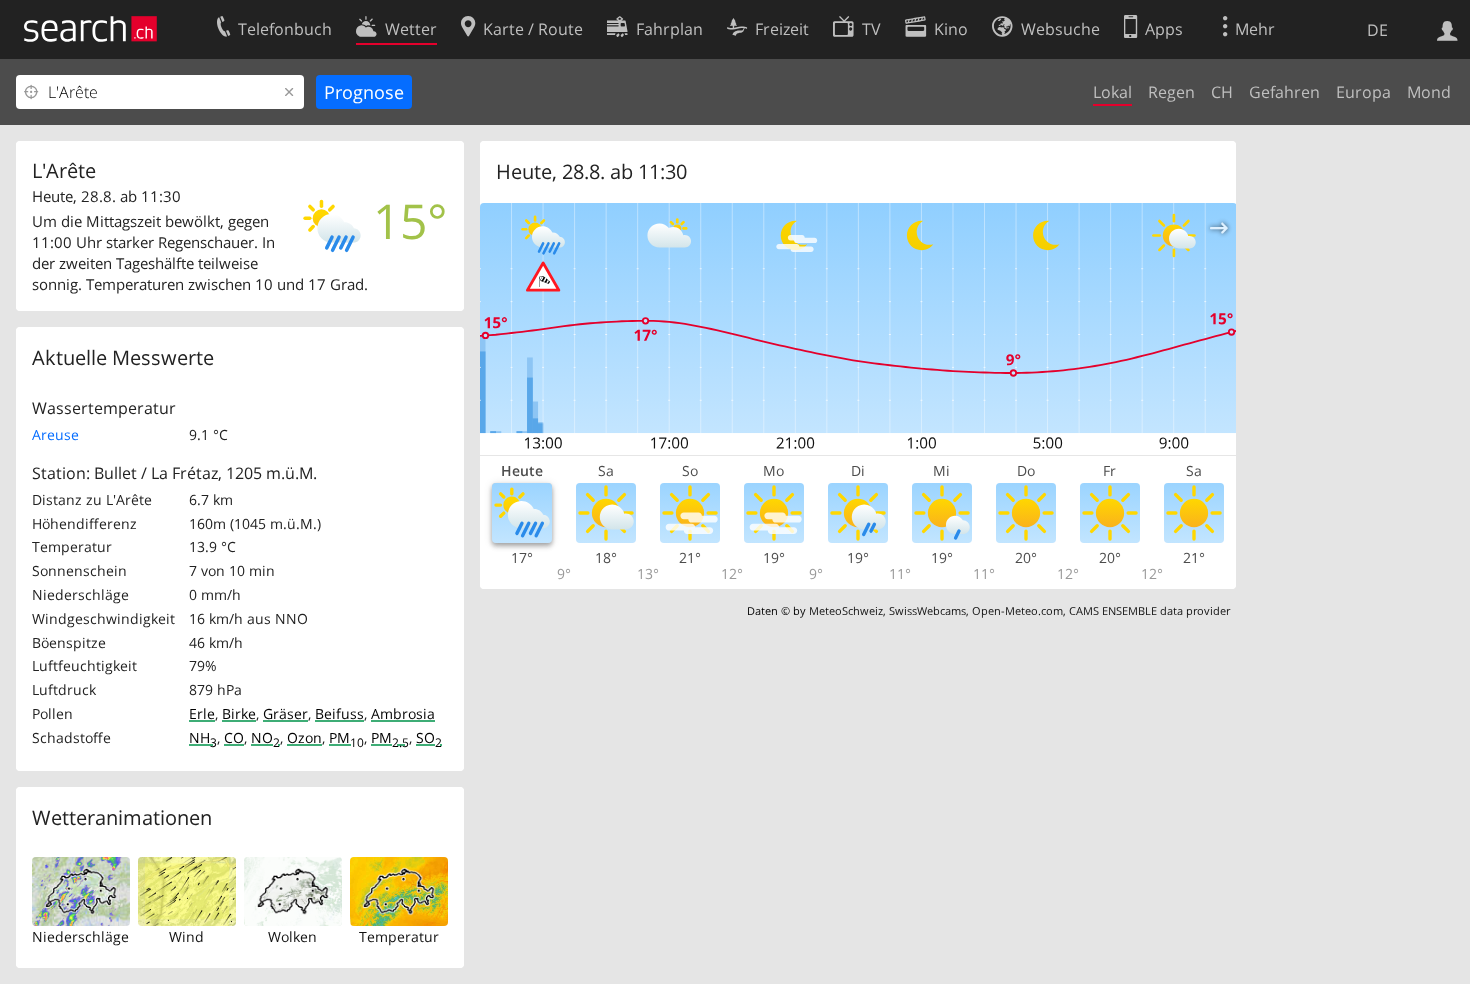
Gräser (285, 713)
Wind (186, 936)
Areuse (55, 434)
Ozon (304, 737)
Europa (1363, 92)
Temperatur (399, 936)
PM (346, 737)
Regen (1171, 92)
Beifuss (339, 713)
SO (429, 737)
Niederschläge (80, 936)
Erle (202, 713)
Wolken (292, 936)
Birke (239, 713)
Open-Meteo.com (1017, 610)
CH (1222, 92)
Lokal (1112, 92)
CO (234, 737)
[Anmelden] (1447, 29)
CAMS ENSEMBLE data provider (1149, 610)
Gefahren (1284, 92)
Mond (1429, 92)
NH (203, 737)
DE (1377, 30)
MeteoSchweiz (846, 610)
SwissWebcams (927, 610)
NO (265, 737)
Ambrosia (403, 713)
